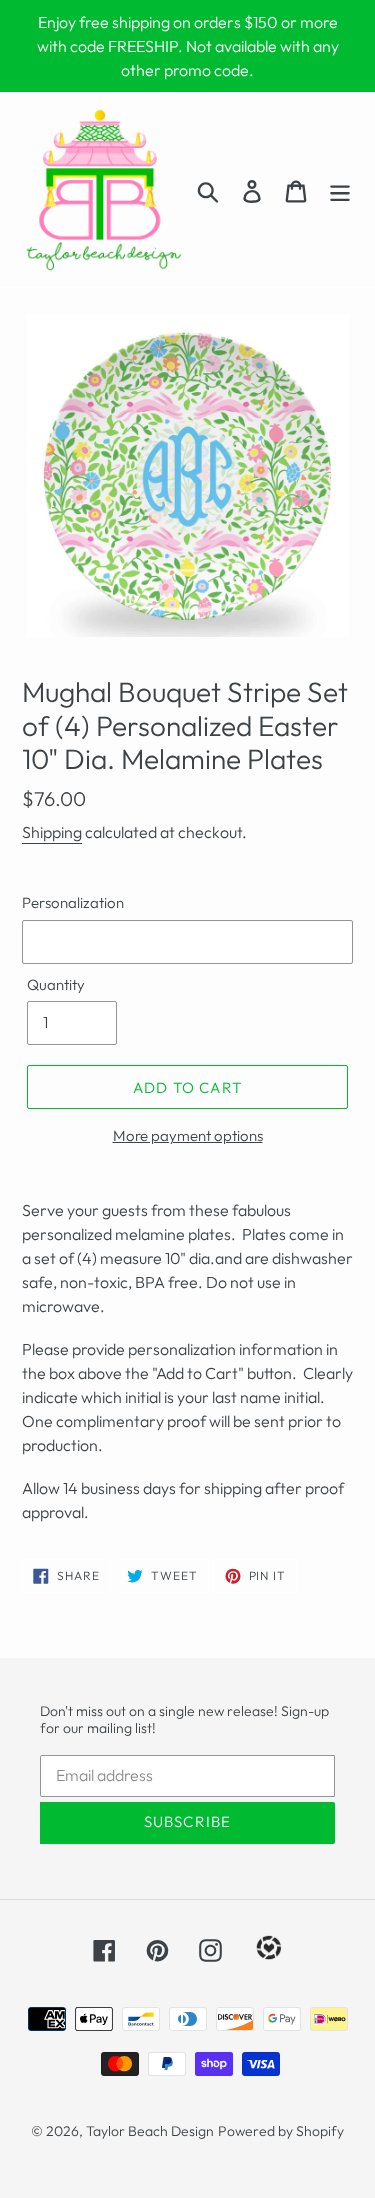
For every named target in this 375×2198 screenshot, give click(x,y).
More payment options (188, 1135)
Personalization (73, 902)
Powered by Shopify (281, 2131)
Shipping (52, 832)
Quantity (56, 984)
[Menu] (340, 189)
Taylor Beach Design (150, 2131)
